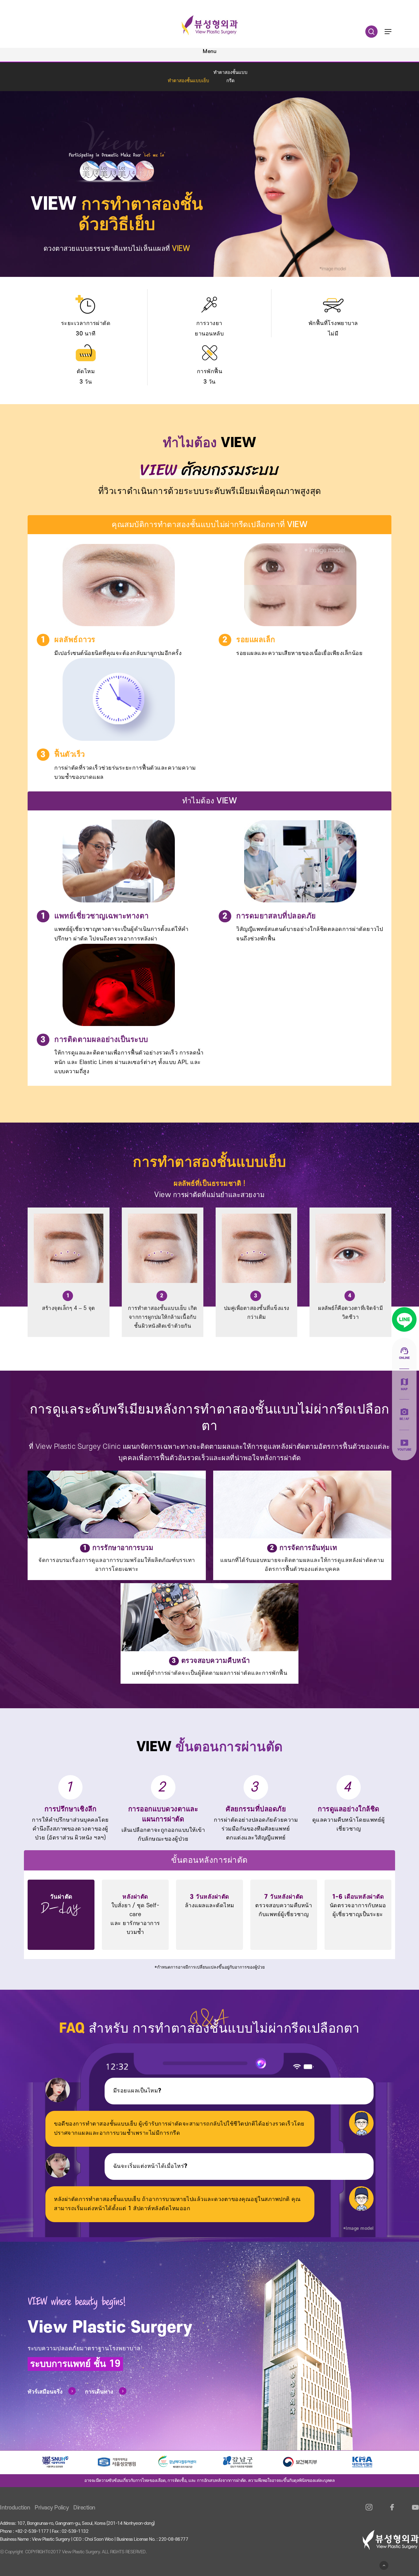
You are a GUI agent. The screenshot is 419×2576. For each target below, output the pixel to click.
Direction (84, 2508)
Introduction (15, 2508)
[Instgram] (369, 2511)
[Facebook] (392, 2511)
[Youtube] (415, 2511)
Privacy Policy (52, 2508)
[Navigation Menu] (388, 32)
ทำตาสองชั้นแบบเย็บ (188, 81)
